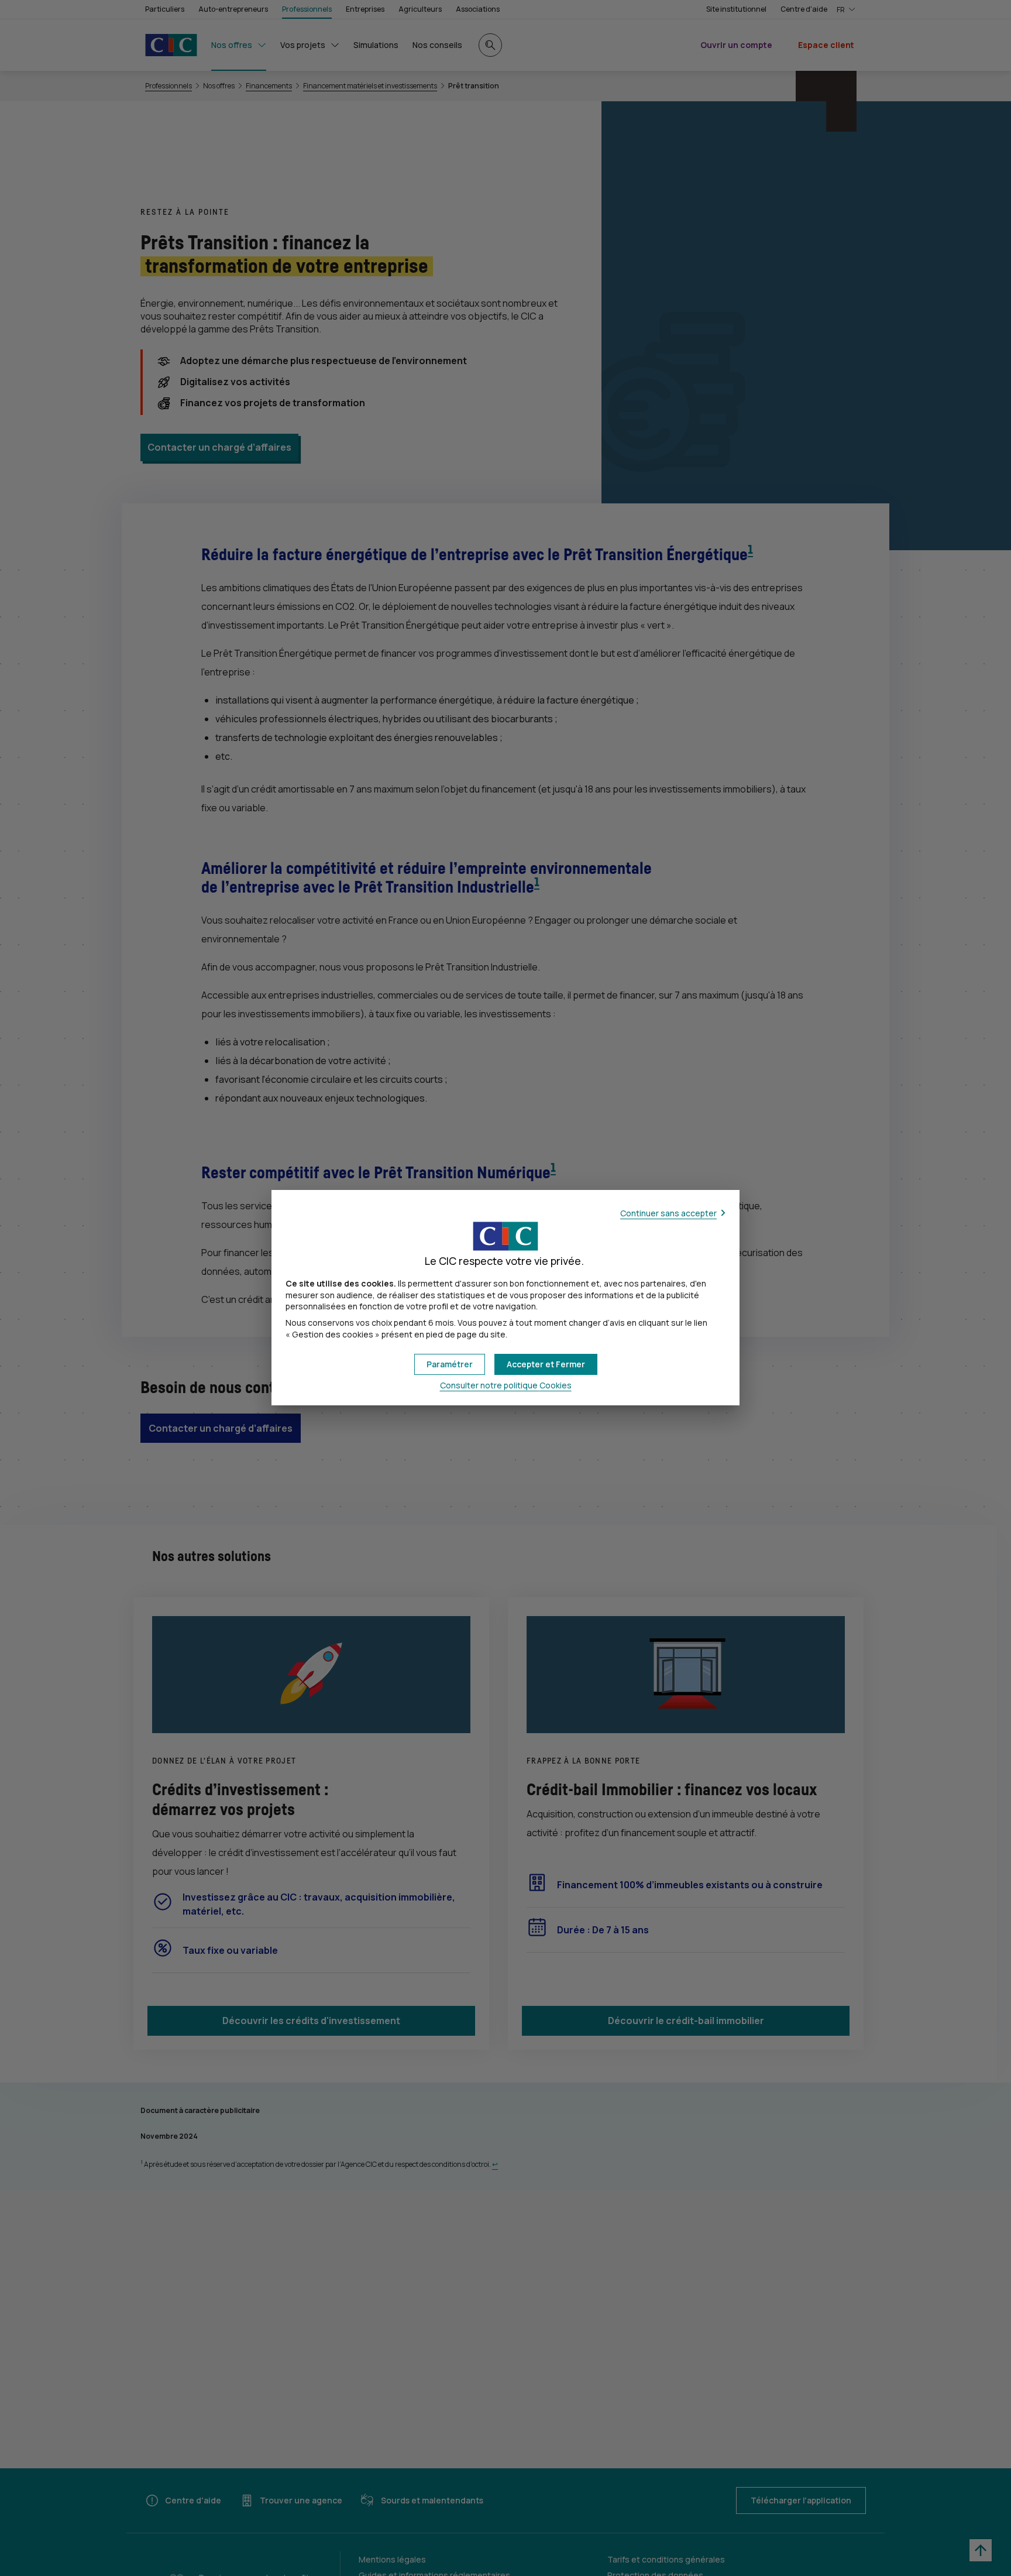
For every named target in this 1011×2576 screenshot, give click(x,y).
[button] (546, 1364)
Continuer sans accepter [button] (668, 1213)
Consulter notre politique (506, 1385)
